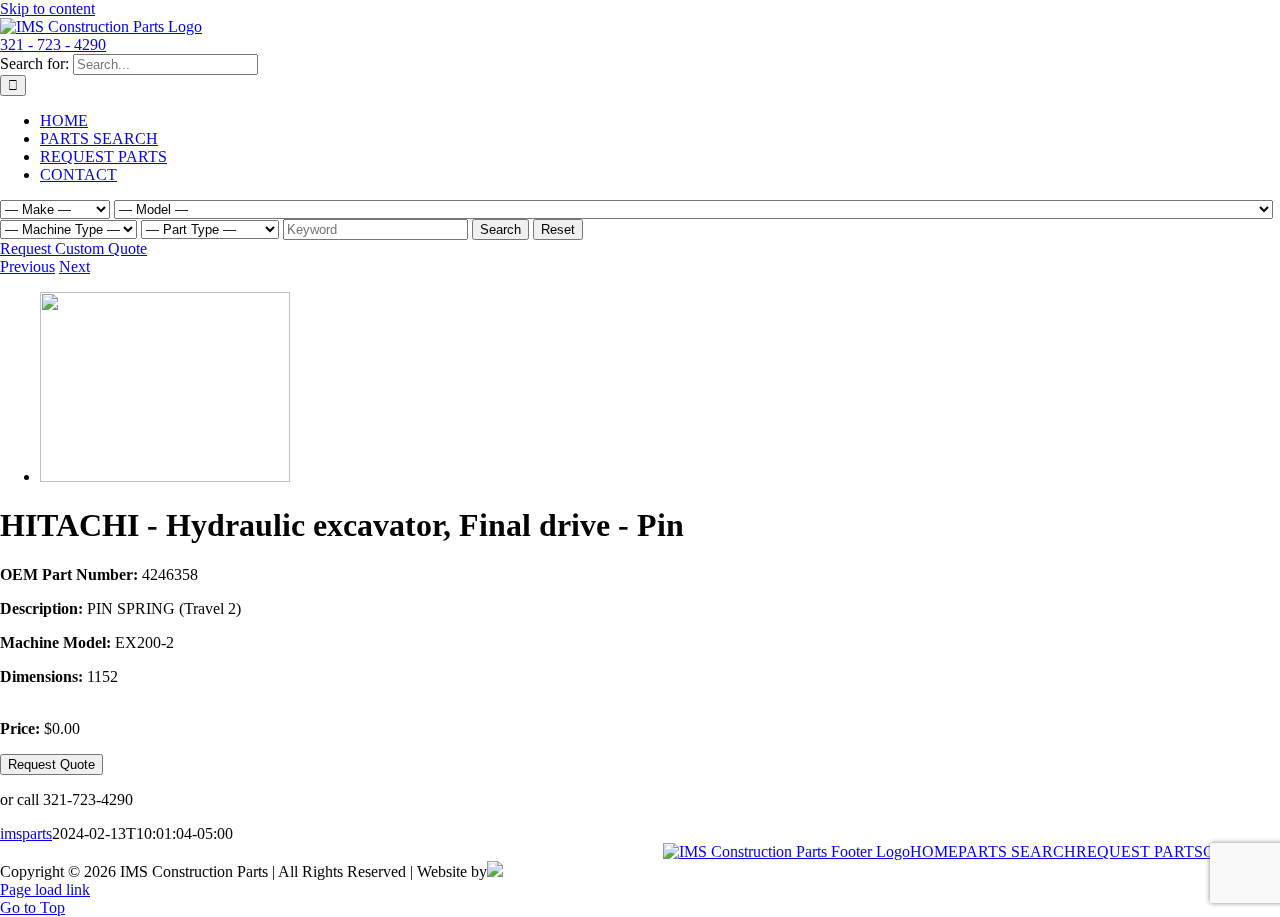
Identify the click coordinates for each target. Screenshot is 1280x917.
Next (74, 266)
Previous (27, 266)
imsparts (26, 833)
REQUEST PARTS (1139, 851)
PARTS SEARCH (1017, 851)
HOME (934, 851)
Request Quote (51, 764)
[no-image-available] (165, 476)
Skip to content (47, 8)
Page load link (45, 889)
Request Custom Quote (73, 248)
